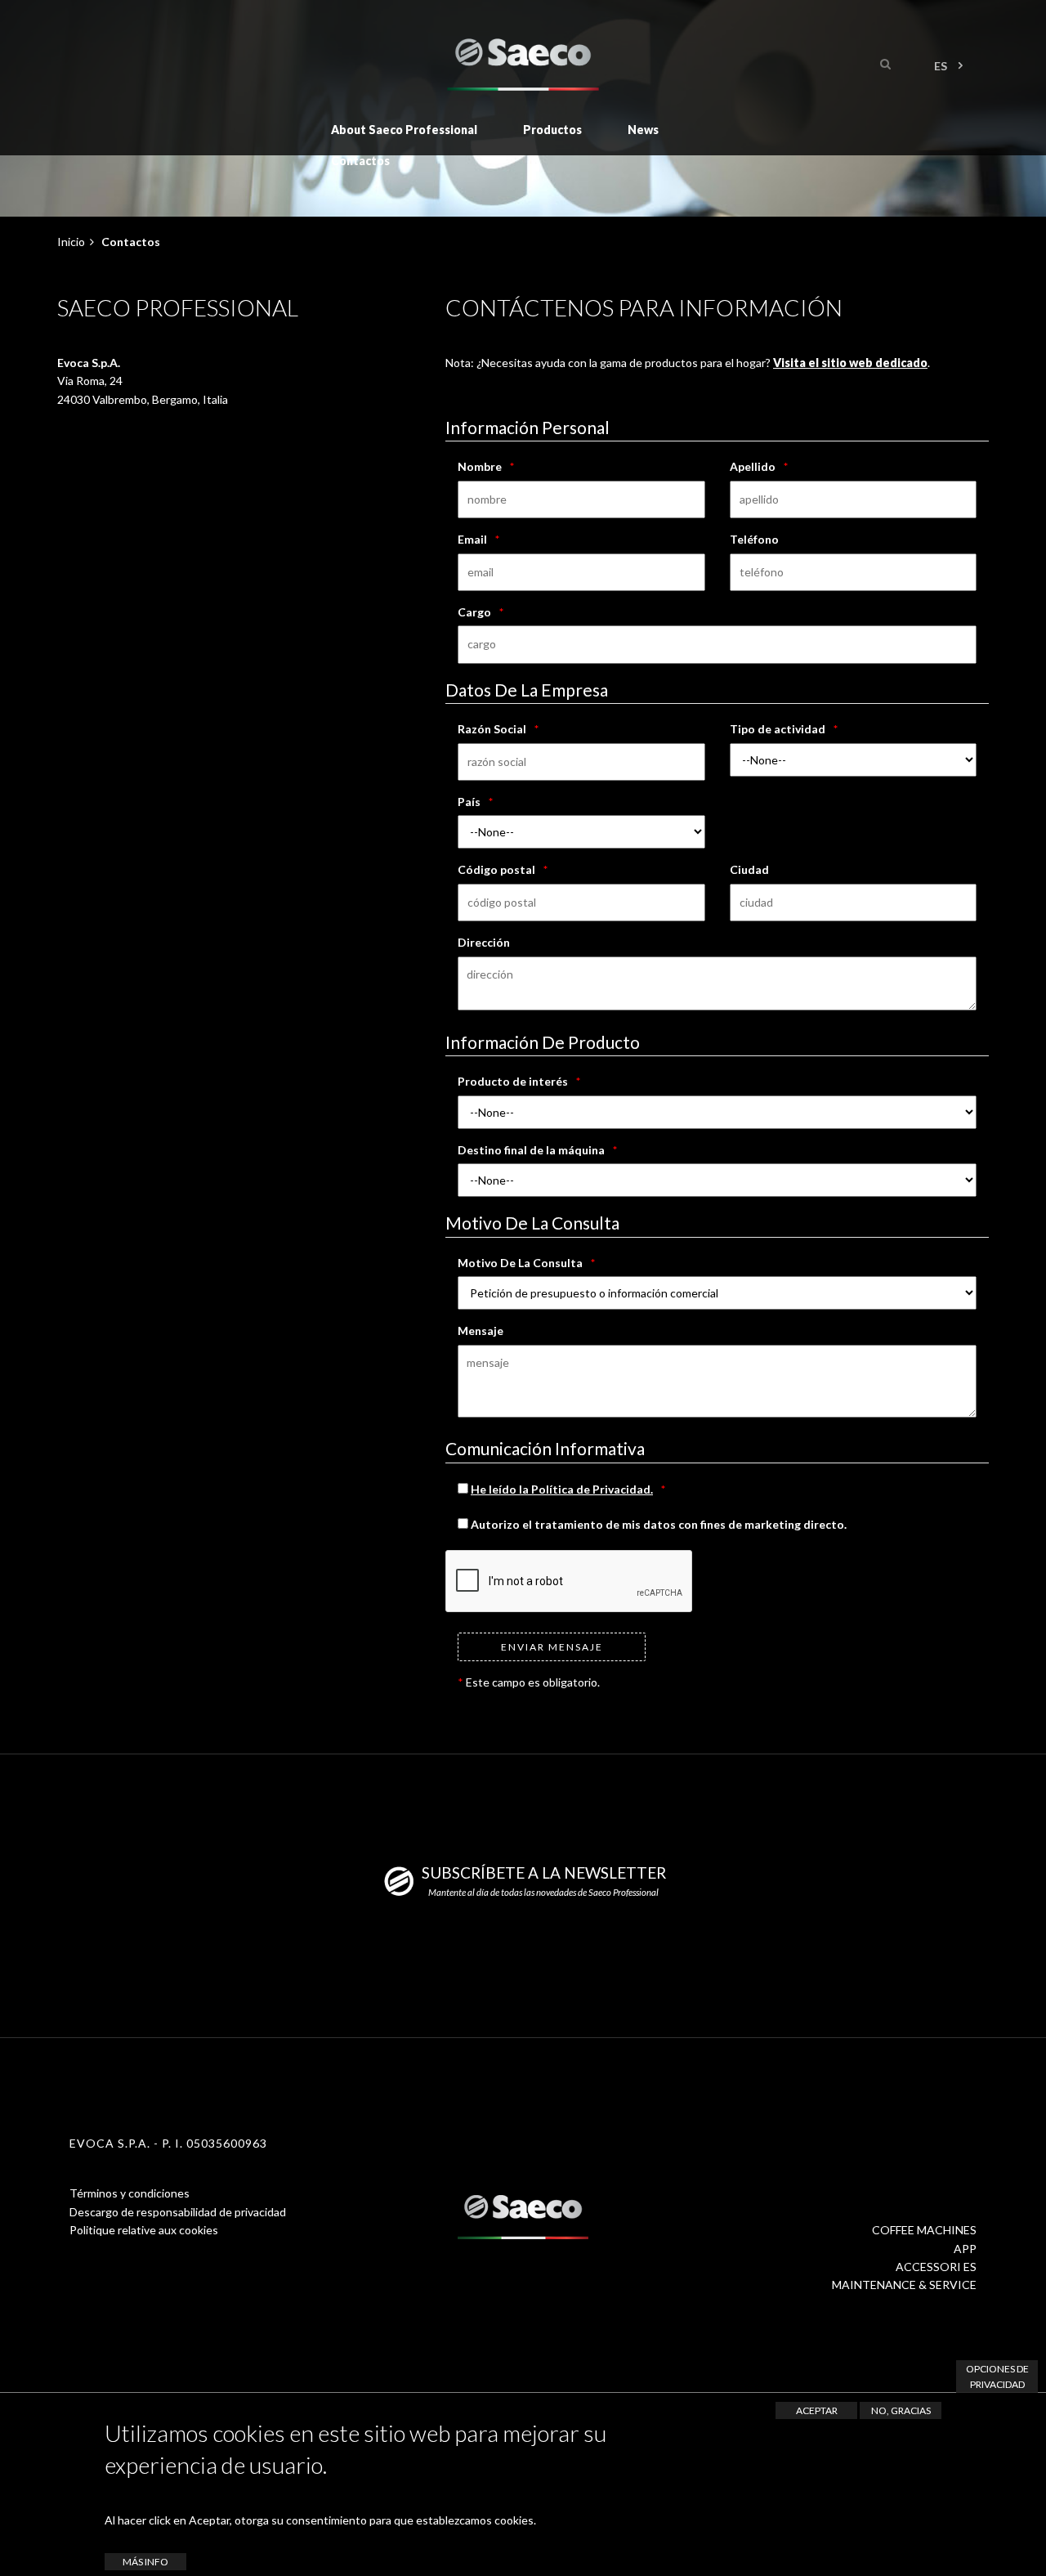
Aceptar (817, 2410)
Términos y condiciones (130, 2193)
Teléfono (754, 539)
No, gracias (901, 2410)
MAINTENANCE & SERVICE (904, 2285)
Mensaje (481, 1331)
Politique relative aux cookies (144, 2230)
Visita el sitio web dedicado (850, 363)
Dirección (484, 942)
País (469, 802)
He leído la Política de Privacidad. (562, 1489)
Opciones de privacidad (997, 2377)
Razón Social (492, 729)
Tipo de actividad (778, 729)
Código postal (496, 869)
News (643, 130)
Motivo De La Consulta (520, 1263)
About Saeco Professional (404, 130)
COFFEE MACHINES (924, 2230)
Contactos (360, 161)
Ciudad (749, 869)
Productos (552, 130)
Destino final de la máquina (531, 1150)
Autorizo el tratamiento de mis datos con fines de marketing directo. (657, 1524)
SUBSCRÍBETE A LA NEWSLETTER (544, 1873)
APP (965, 2249)
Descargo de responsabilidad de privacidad (178, 2212)
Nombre (480, 466)
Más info (145, 2562)
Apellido (753, 466)
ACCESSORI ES (936, 2267)
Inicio (71, 242)
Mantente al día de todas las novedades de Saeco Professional (543, 1892)
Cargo (474, 612)
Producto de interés (513, 1081)
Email (472, 539)
